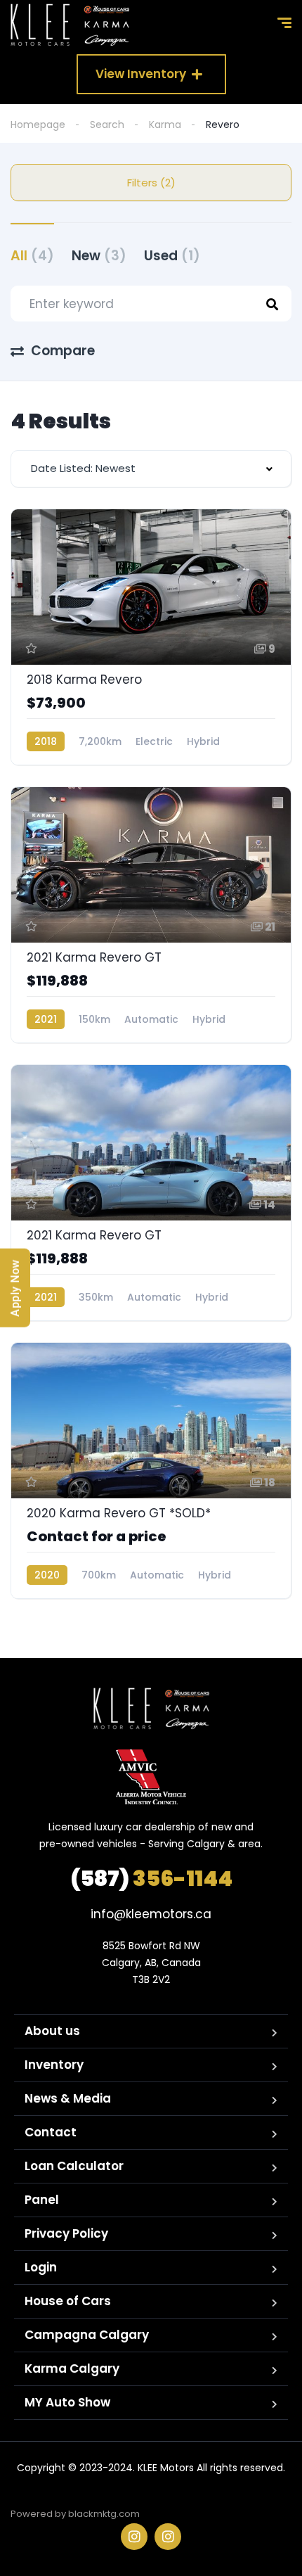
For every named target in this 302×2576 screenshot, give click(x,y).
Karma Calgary (72, 2368)
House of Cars (68, 2301)
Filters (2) (151, 183)
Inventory (54, 2065)
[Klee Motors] (70, 25)
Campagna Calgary (87, 2335)
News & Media (68, 2098)
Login (41, 2267)
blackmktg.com (104, 2514)
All (32, 256)
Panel (42, 2200)
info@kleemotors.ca (151, 1914)
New (99, 256)
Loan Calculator (74, 2166)
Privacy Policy (66, 2233)
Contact (51, 2132)
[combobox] (151, 469)
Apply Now (15, 1288)
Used (172, 256)
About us (52, 2031)
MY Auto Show (67, 2402)
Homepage (38, 125)
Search (107, 125)
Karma (165, 125)
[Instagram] (134, 2537)
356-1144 (151, 1879)
